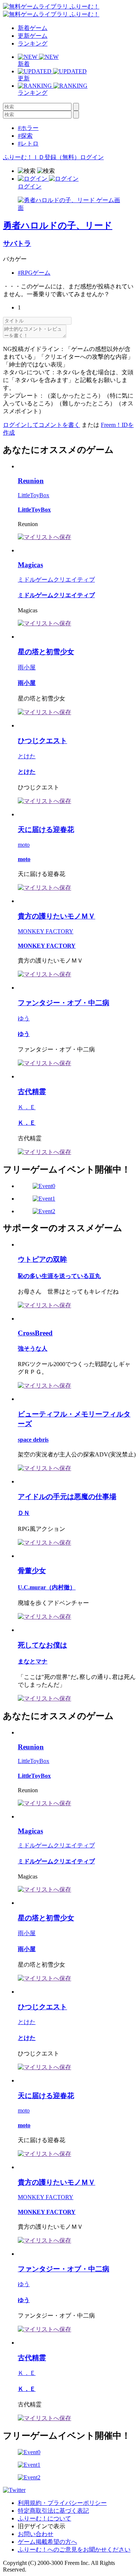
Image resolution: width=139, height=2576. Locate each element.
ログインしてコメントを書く (42, 425)
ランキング (33, 44)
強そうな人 (33, 1349)
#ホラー (28, 128)
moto (24, 845)
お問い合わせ (36, 2534)
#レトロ (28, 143)
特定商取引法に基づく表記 (53, 2511)
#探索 (25, 136)
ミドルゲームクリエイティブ (56, 580)
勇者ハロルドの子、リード (58, 225)
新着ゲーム (33, 28)
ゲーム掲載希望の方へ (47, 2542)
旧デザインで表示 (42, 2526)
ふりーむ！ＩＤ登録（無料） (42, 157)
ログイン (92, 157)
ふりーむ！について (44, 2518)
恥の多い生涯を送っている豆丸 (59, 1276)
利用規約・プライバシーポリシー (62, 2503)
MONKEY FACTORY (46, 931)
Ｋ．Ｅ (27, 1107)
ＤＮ (24, 1513)
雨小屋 (27, 667)
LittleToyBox (34, 495)
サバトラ (17, 243)
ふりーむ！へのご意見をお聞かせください (74, 2550)
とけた (27, 756)
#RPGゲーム (34, 273)
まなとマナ (33, 1661)
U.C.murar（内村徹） (47, 1587)
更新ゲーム (33, 36)
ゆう (24, 1018)
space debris (33, 1440)
